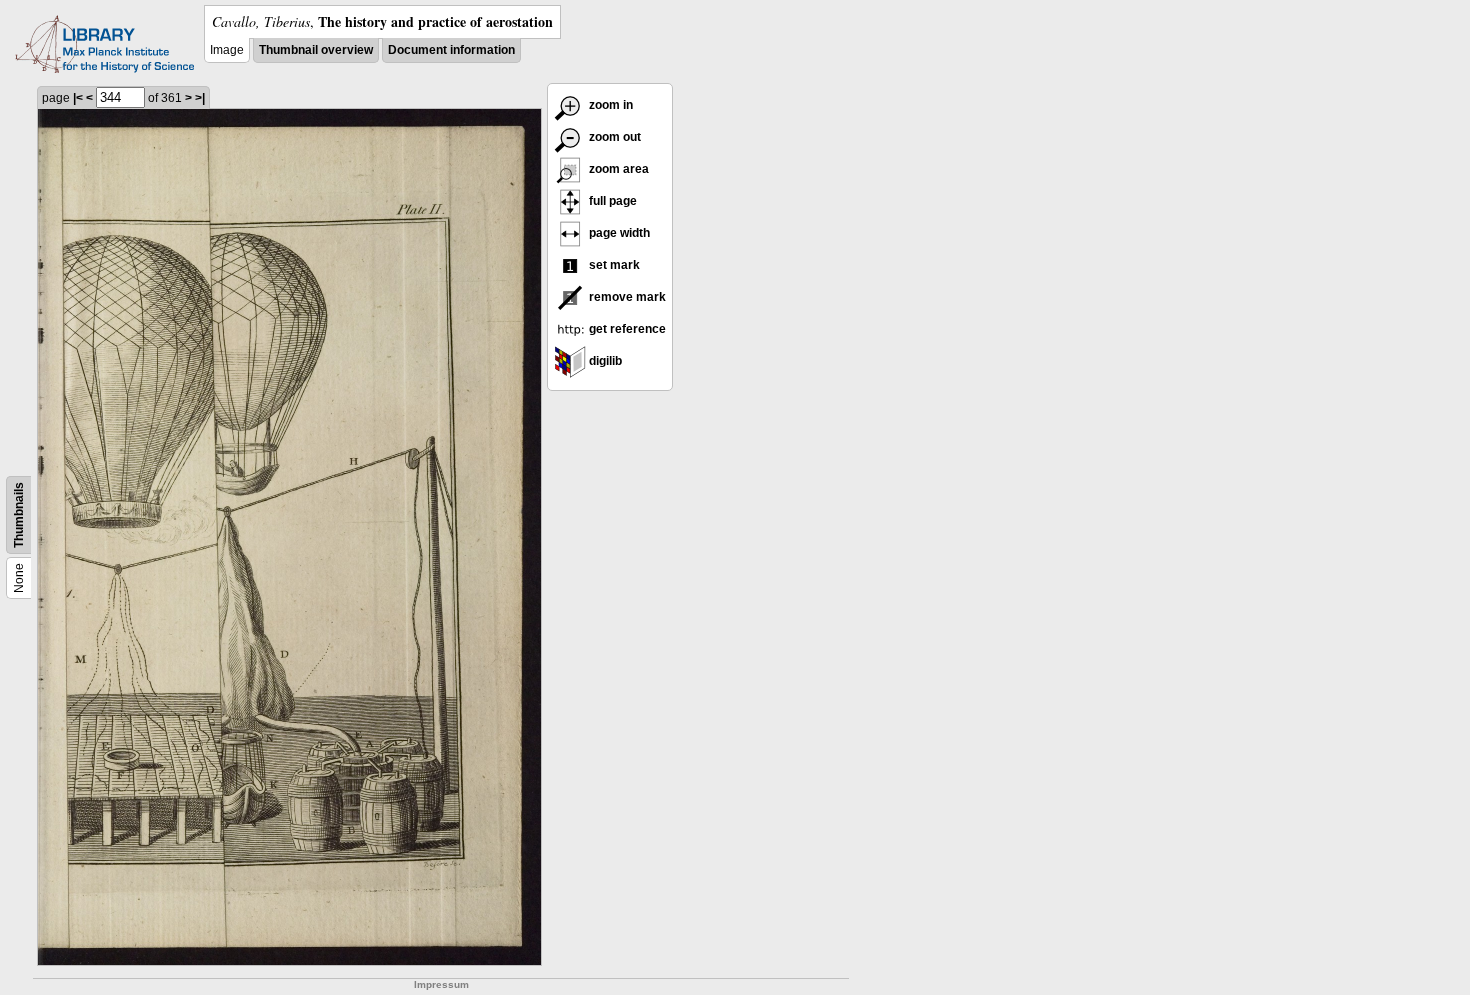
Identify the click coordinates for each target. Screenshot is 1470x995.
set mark (613, 265)
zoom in (609, 105)
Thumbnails (19, 515)
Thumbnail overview (316, 50)
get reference (626, 329)
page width (618, 233)
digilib (604, 361)
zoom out (613, 137)
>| (200, 98)
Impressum (441, 984)
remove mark (626, 297)
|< (78, 98)
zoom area (617, 169)
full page (611, 201)
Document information (451, 50)
